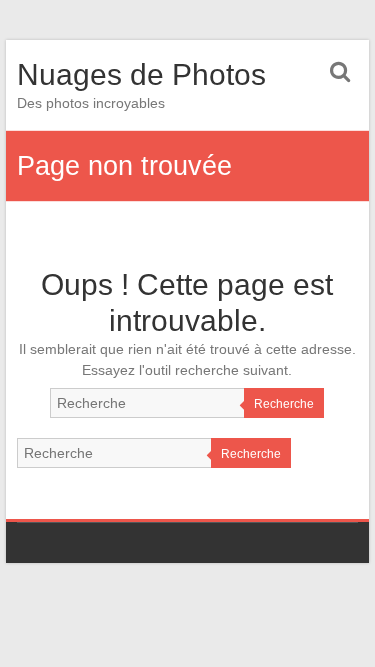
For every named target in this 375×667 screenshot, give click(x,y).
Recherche (284, 404)
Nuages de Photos (141, 74)
